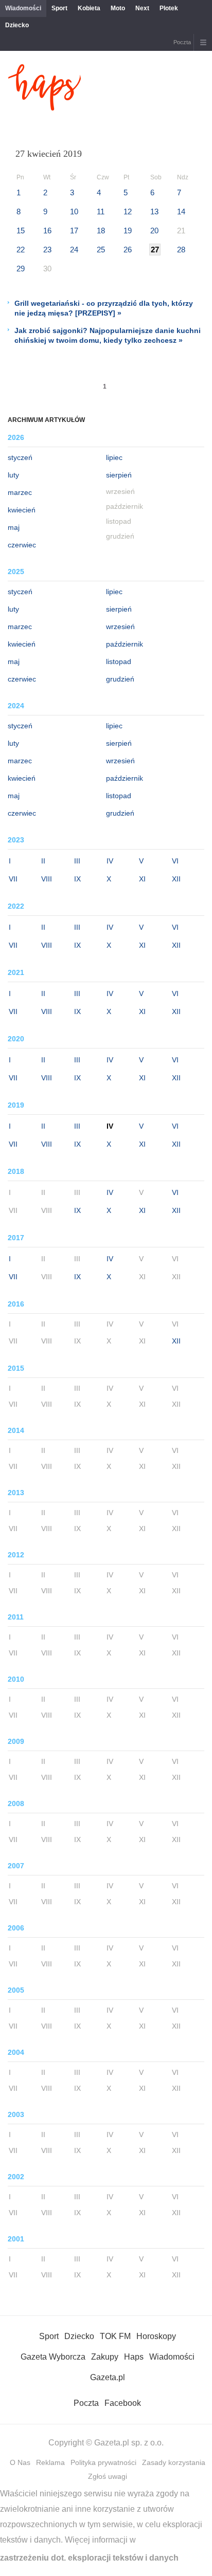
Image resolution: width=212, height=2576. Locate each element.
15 (21, 231)
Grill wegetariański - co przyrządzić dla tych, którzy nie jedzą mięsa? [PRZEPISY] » (104, 308)
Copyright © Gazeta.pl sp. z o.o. (106, 2443)
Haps (134, 2357)
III (77, 861)
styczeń (20, 457)
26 (128, 250)
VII (13, 879)
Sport (59, 8)
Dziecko (17, 25)
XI (142, 879)
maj (14, 527)
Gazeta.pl (108, 2377)
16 (47, 231)
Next (142, 8)
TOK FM (115, 2336)
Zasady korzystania (174, 2462)
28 (181, 250)
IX (77, 879)
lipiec (114, 457)
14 (181, 211)
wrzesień (120, 627)
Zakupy (105, 2357)
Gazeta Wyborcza (53, 2357)
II (43, 861)
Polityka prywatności (103, 2462)
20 (154, 231)
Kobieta (89, 8)
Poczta (182, 42)
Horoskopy (156, 2336)
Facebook (123, 2403)
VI (175, 861)
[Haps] (45, 108)
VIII (47, 879)
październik (125, 644)
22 (21, 250)
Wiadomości (23, 8)
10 (74, 211)
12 (128, 211)
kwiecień (22, 510)
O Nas (20, 2462)
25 (101, 250)
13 (154, 211)
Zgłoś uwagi (108, 2476)
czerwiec (22, 545)
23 (47, 250)
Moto (118, 8)
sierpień (119, 475)
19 (128, 231)
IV (110, 861)
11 (101, 211)
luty (13, 475)
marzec (20, 492)
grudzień (120, 679)
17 (74, 231)
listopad (119, 661)
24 (74, 250)
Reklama (50, 2462)
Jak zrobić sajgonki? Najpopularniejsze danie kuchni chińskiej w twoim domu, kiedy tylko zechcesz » (108, 335)
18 (101, 231)
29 (21, 269)
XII (176, 879)
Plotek (169, 8)
